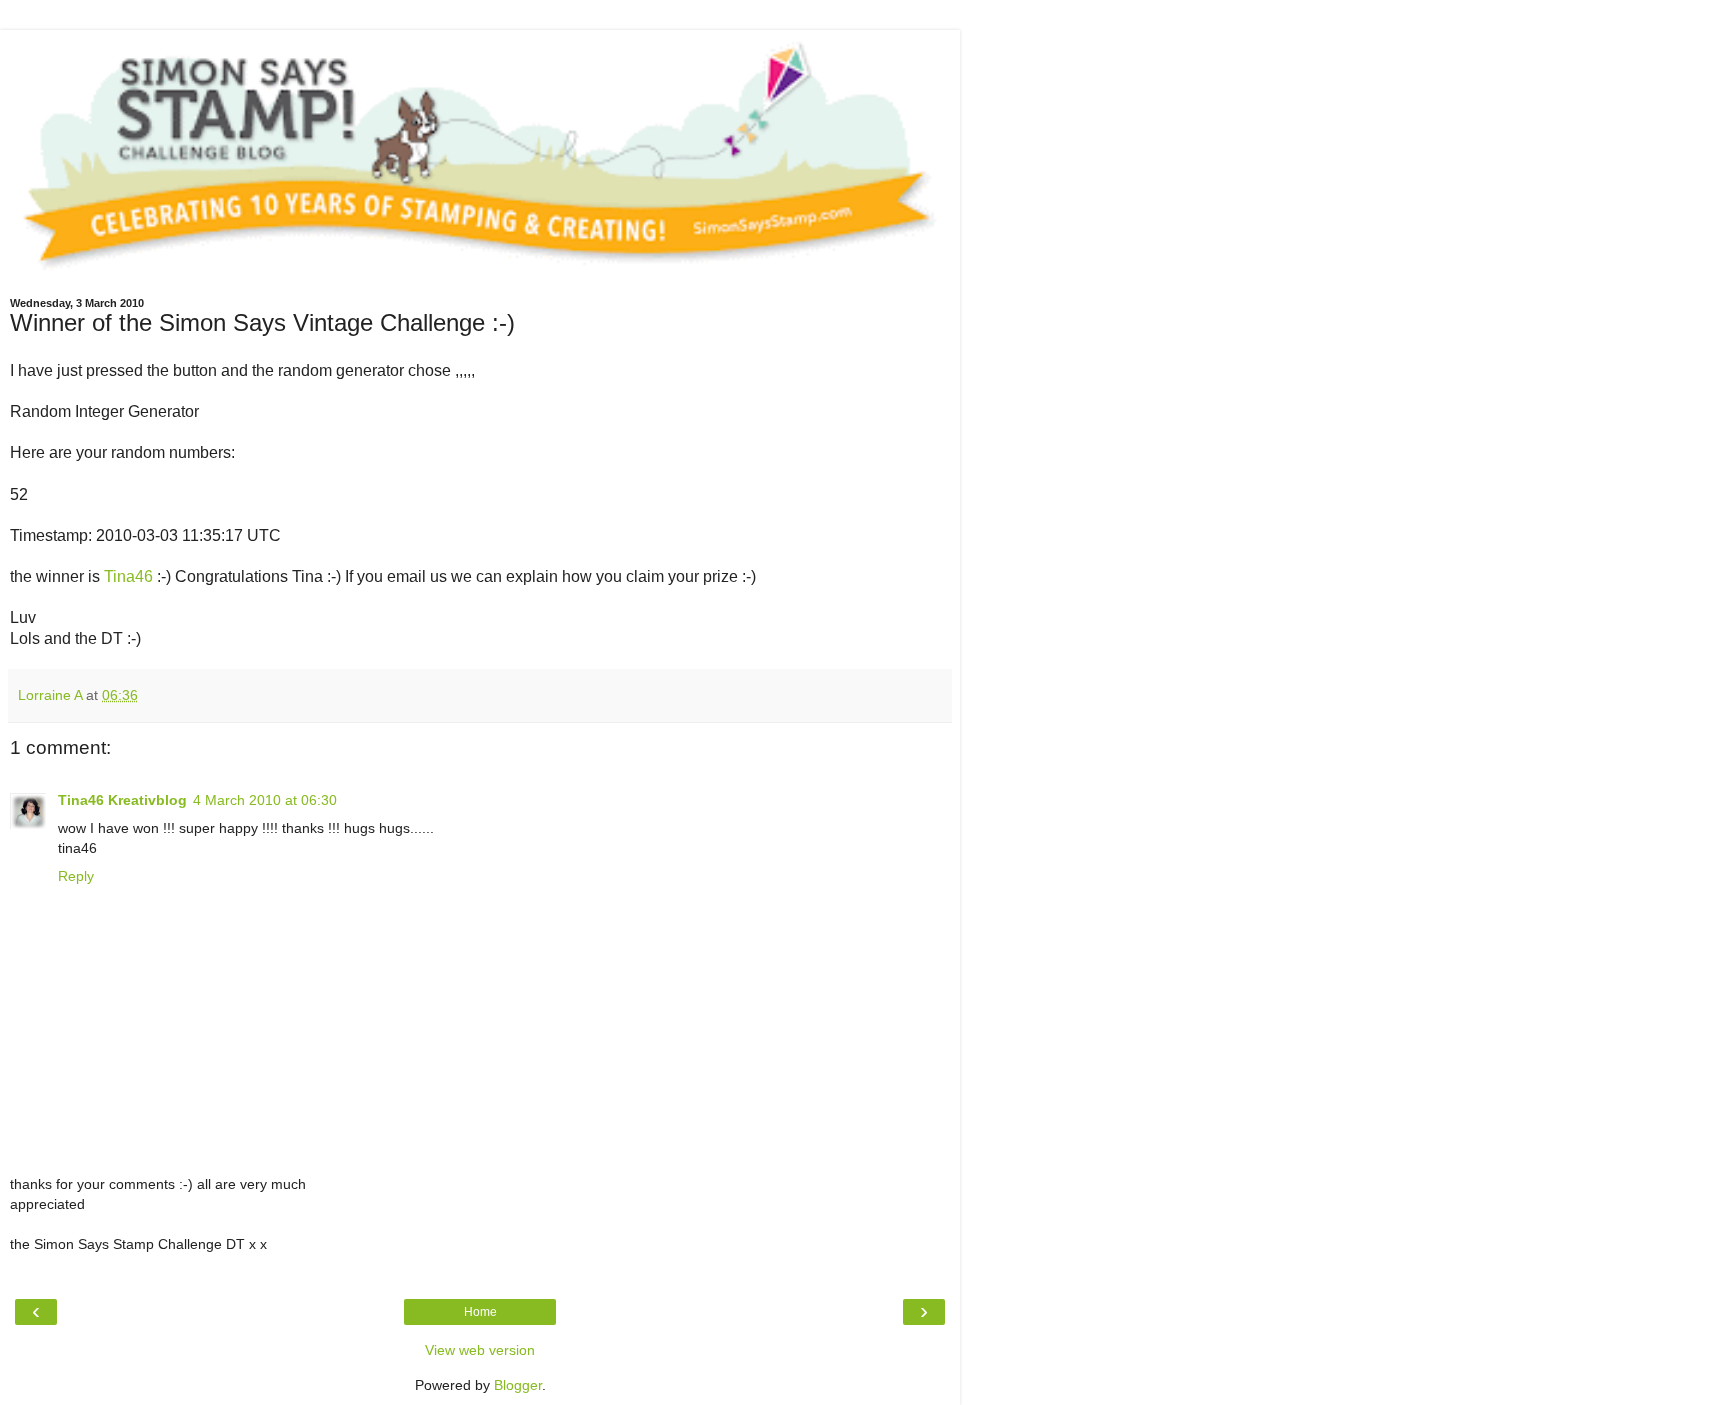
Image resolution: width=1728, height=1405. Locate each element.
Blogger (518, 1385)
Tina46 (128, 576)
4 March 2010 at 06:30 (265, 800)
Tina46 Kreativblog (122, 800)
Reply (76, 876)
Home (480, 1312)
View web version (480, 1350)
